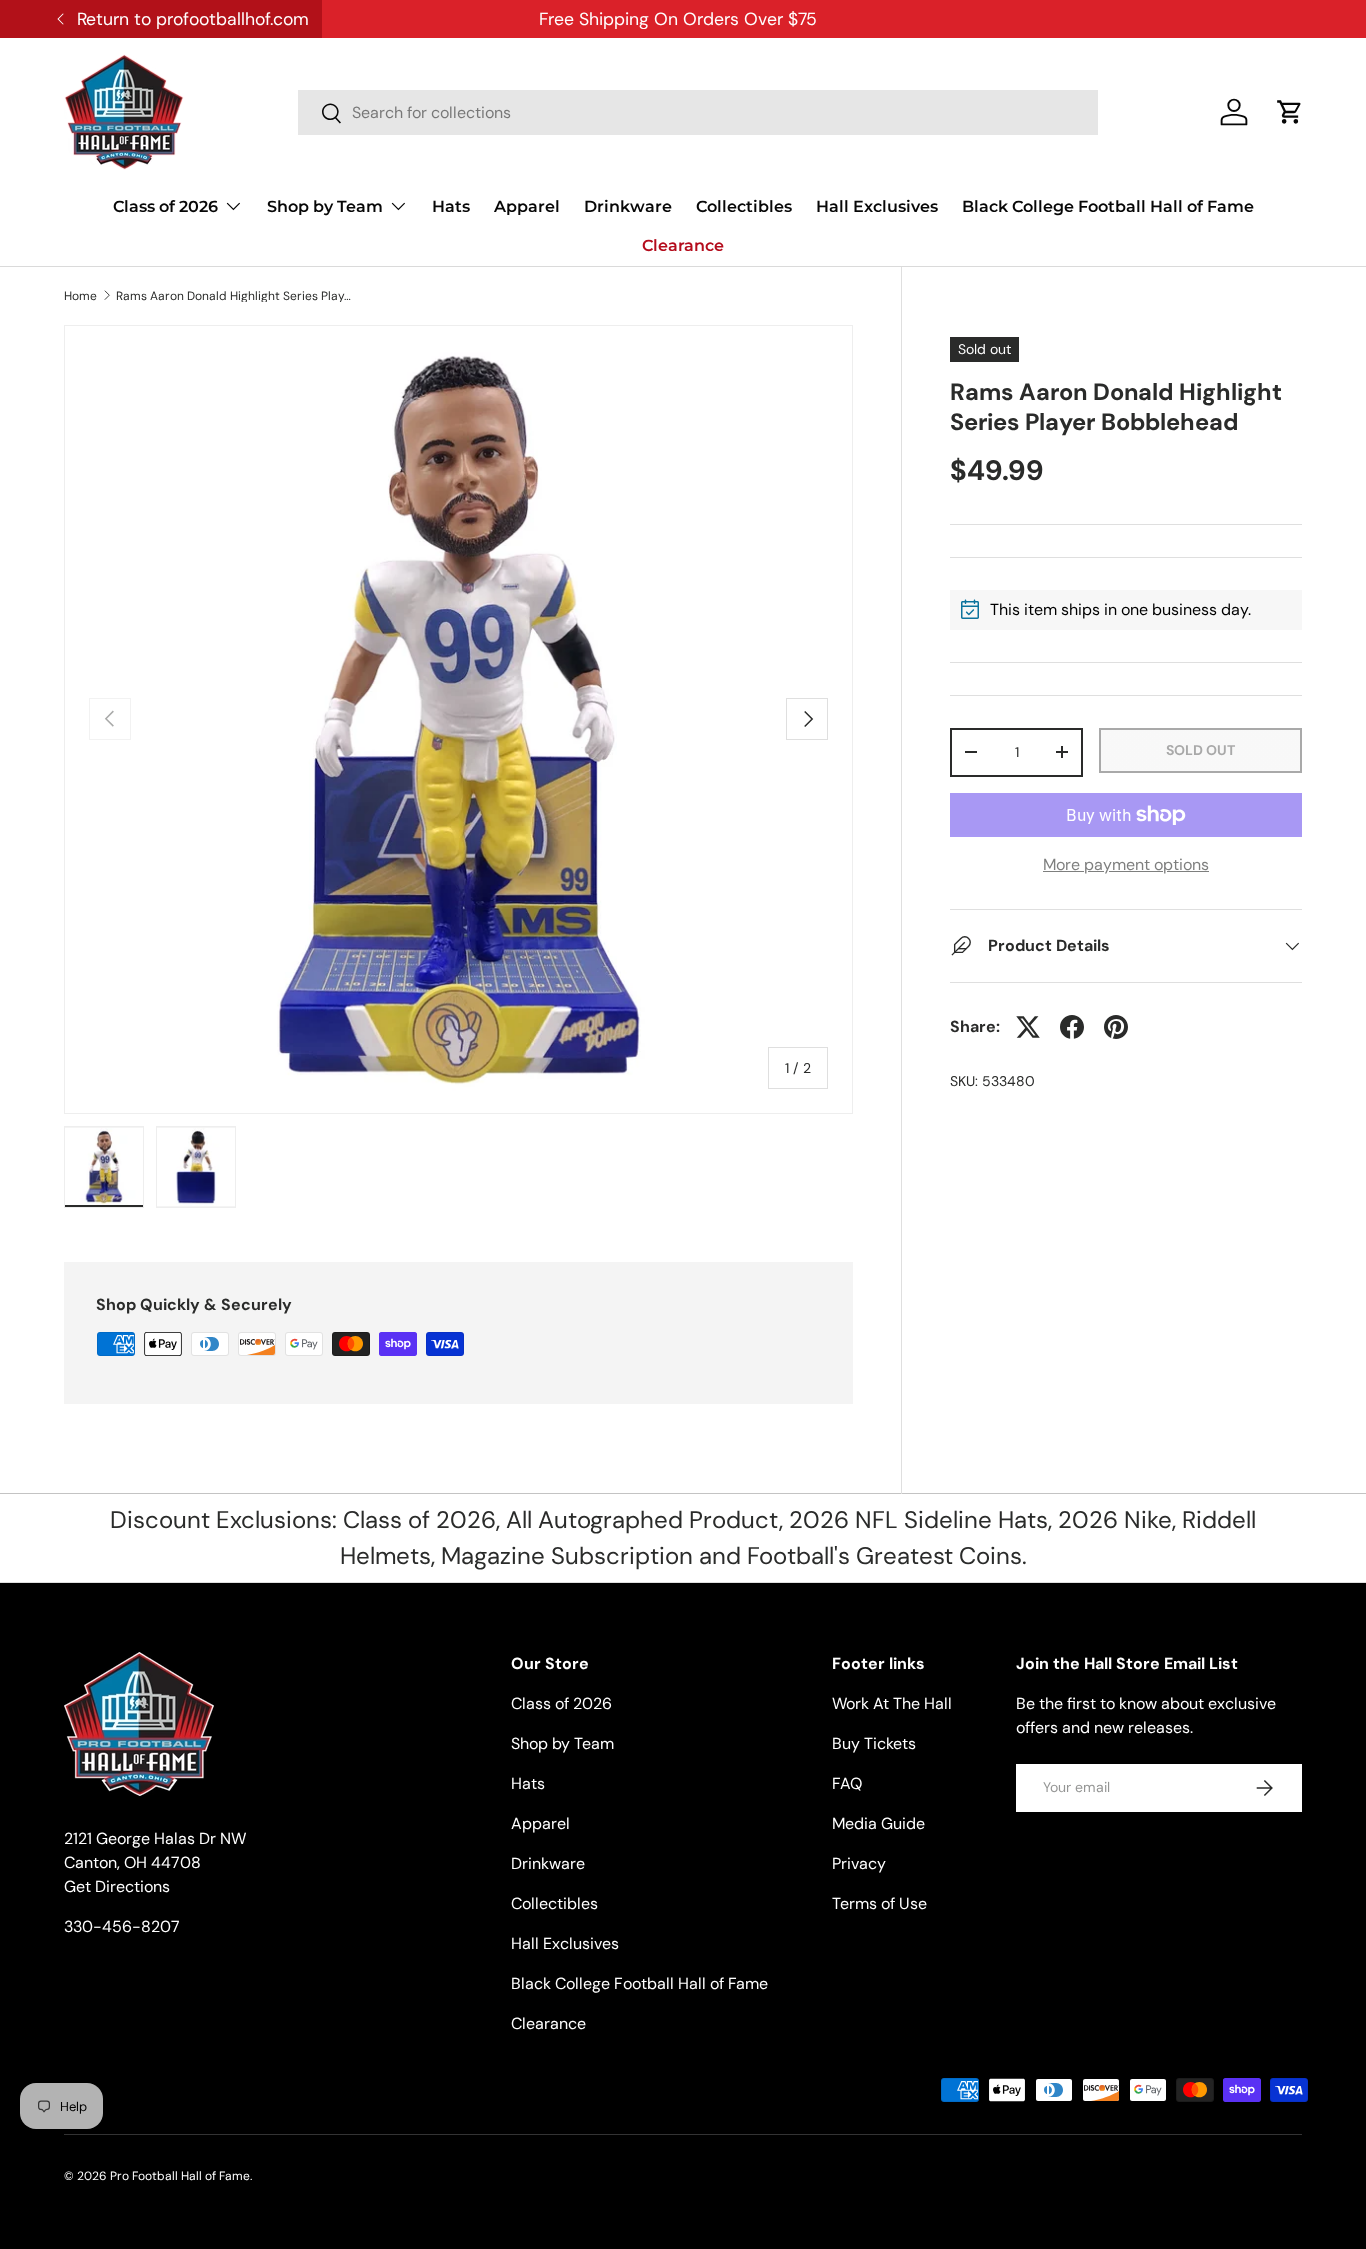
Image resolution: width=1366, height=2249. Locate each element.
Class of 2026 (165, 206)
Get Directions (117, 1886)
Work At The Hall (892, 1703)
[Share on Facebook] (1072, 1027)
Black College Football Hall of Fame (1108, 206)
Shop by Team (325, 206)
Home (80, 296)
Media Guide (878, 1823)
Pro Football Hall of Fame (180, 2176)
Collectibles (744, 206)
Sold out (1200, 750)
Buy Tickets (874, 1743)
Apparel (527, 206)
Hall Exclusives (877, 206)
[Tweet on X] (1028, 1027)
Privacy (859, 1863)
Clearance (683, 245)
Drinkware (628, 206)
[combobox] (698, 112)
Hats (451, 206)
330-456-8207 (122, 1926)
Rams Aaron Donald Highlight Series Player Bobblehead (236, 296)
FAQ (847, 1783)
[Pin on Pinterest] (1116, 1027)
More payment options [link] (1126, 864)
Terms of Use (879, 1903)
